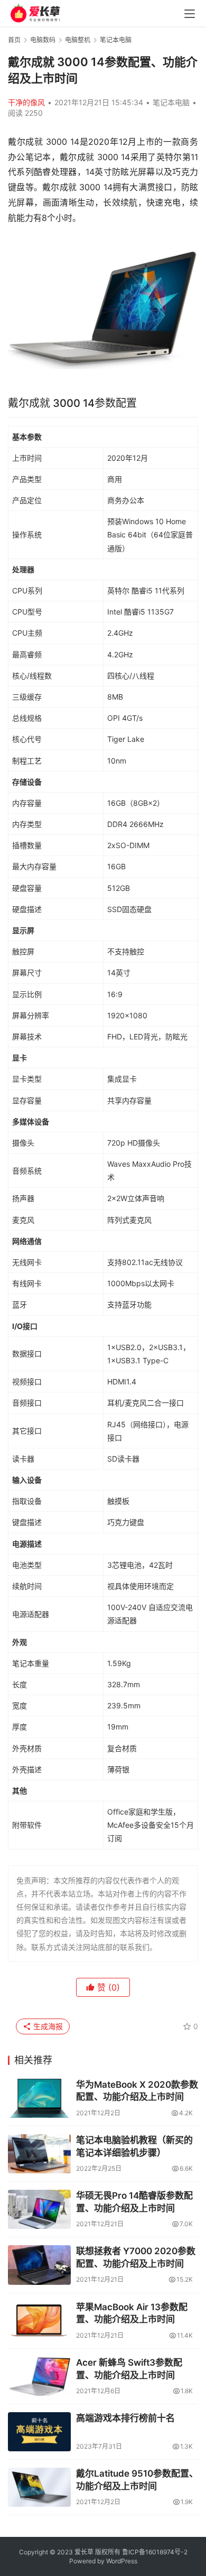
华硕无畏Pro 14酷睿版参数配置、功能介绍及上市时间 (134, 2202)
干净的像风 (26, 102)
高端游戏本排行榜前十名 (125, 2418)
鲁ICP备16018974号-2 (155, 2552)
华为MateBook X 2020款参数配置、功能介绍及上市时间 (137, 2091)
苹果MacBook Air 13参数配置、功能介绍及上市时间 (132, 2313)
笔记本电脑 (171, 102)
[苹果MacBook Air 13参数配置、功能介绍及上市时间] (39, 2321)
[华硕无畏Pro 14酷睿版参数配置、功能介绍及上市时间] (39, 2209)
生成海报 (47, 2026)
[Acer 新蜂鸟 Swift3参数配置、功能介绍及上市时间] (39, 2376)
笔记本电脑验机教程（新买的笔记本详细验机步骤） (134, 2146)
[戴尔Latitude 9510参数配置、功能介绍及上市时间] (39, 2487)
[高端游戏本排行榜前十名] (39, 2432)
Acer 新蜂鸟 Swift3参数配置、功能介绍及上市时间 (129, 2369)
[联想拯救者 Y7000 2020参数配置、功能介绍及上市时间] (39, 2265)
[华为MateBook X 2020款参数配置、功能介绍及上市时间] (39, 2098)
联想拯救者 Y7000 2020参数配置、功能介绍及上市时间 (136, 2257)
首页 (14, 40)
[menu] (190, 14)
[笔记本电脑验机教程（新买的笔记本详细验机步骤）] (39, 2154)
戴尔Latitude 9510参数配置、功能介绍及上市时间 (137, 2480)
